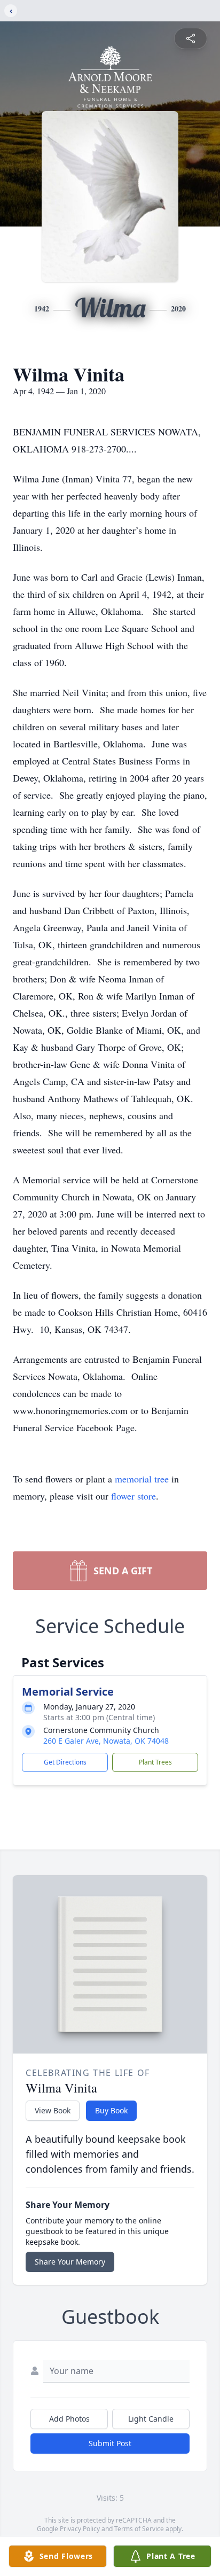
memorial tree (142, 1479)
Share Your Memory (70, 2262)
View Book (53, 2110)
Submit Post (110, 2443)
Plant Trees (155, 1762)
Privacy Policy (80, 2529)
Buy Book (111, 2110)
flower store (133, 1496)
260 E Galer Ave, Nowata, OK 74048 (106, 1741)
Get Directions (65, 1762)
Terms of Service (139, 2529)
